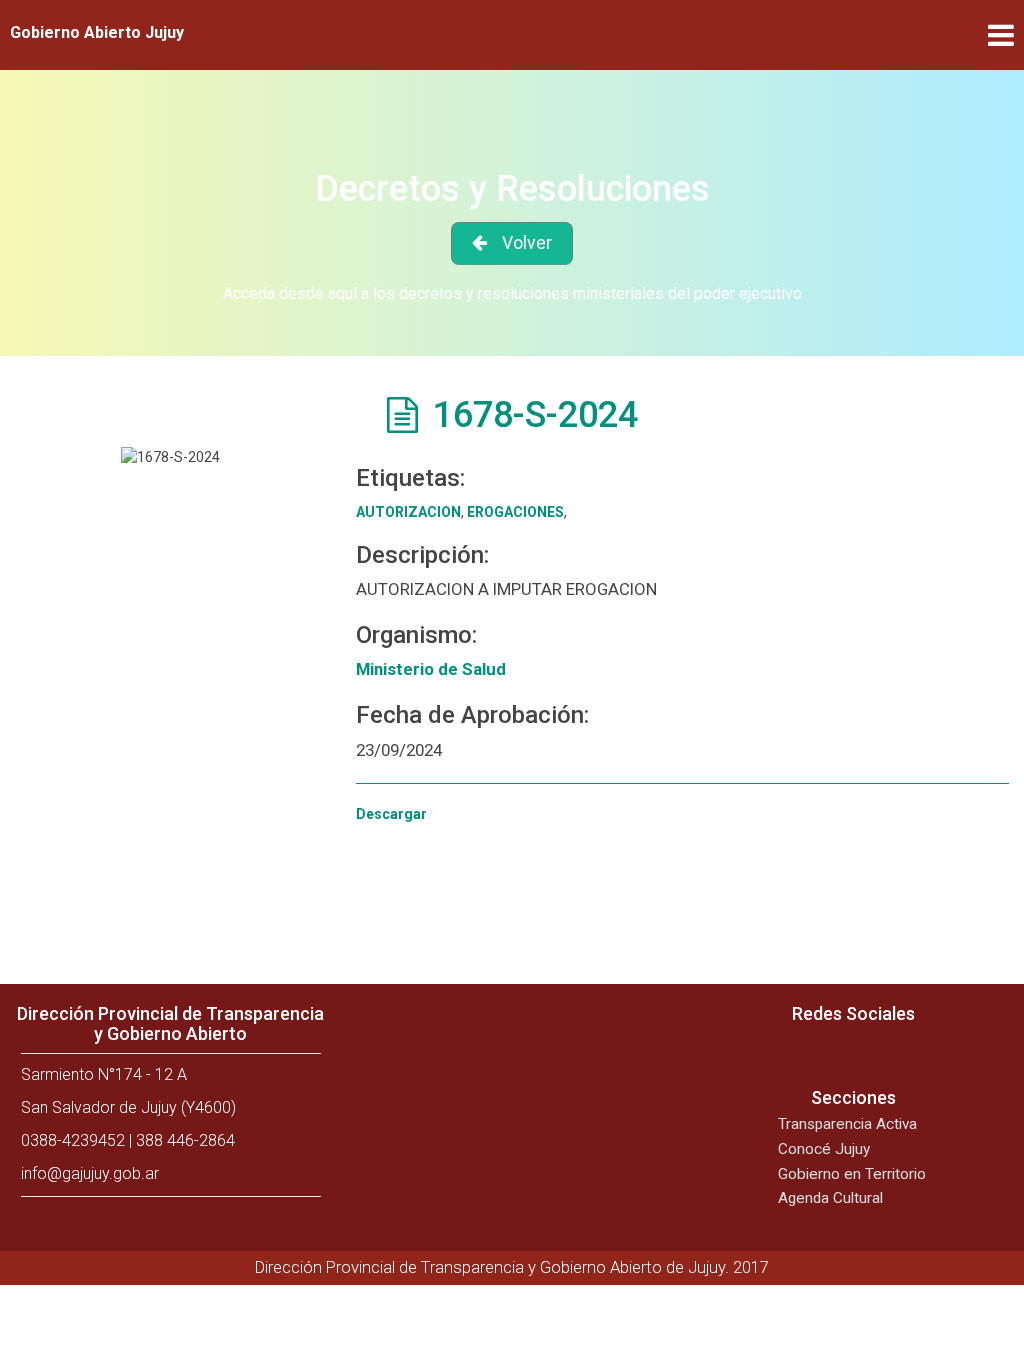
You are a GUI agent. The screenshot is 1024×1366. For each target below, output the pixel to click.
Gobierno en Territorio (852, 1174)
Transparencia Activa (847, 1124)
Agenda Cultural (830, 1198)
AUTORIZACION (408, 512)
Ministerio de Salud (431, 669)
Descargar (391, 814)
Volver (527, 243)
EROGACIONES (515, 512)
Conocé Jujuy (824, 1149)
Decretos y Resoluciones (512, 189)
